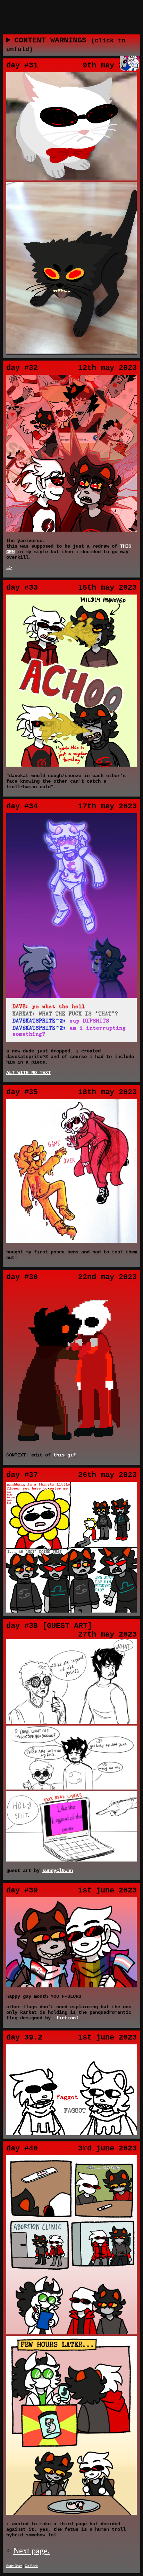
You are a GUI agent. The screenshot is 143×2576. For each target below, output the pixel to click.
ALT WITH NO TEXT (28, 1073)
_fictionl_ (67, 2018)
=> (9, 568)
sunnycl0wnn (58, 1871)
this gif (65, 1455)
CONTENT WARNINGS (66, 45)
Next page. (31, 2551)
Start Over (14, 2566)
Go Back (31, 2566)
